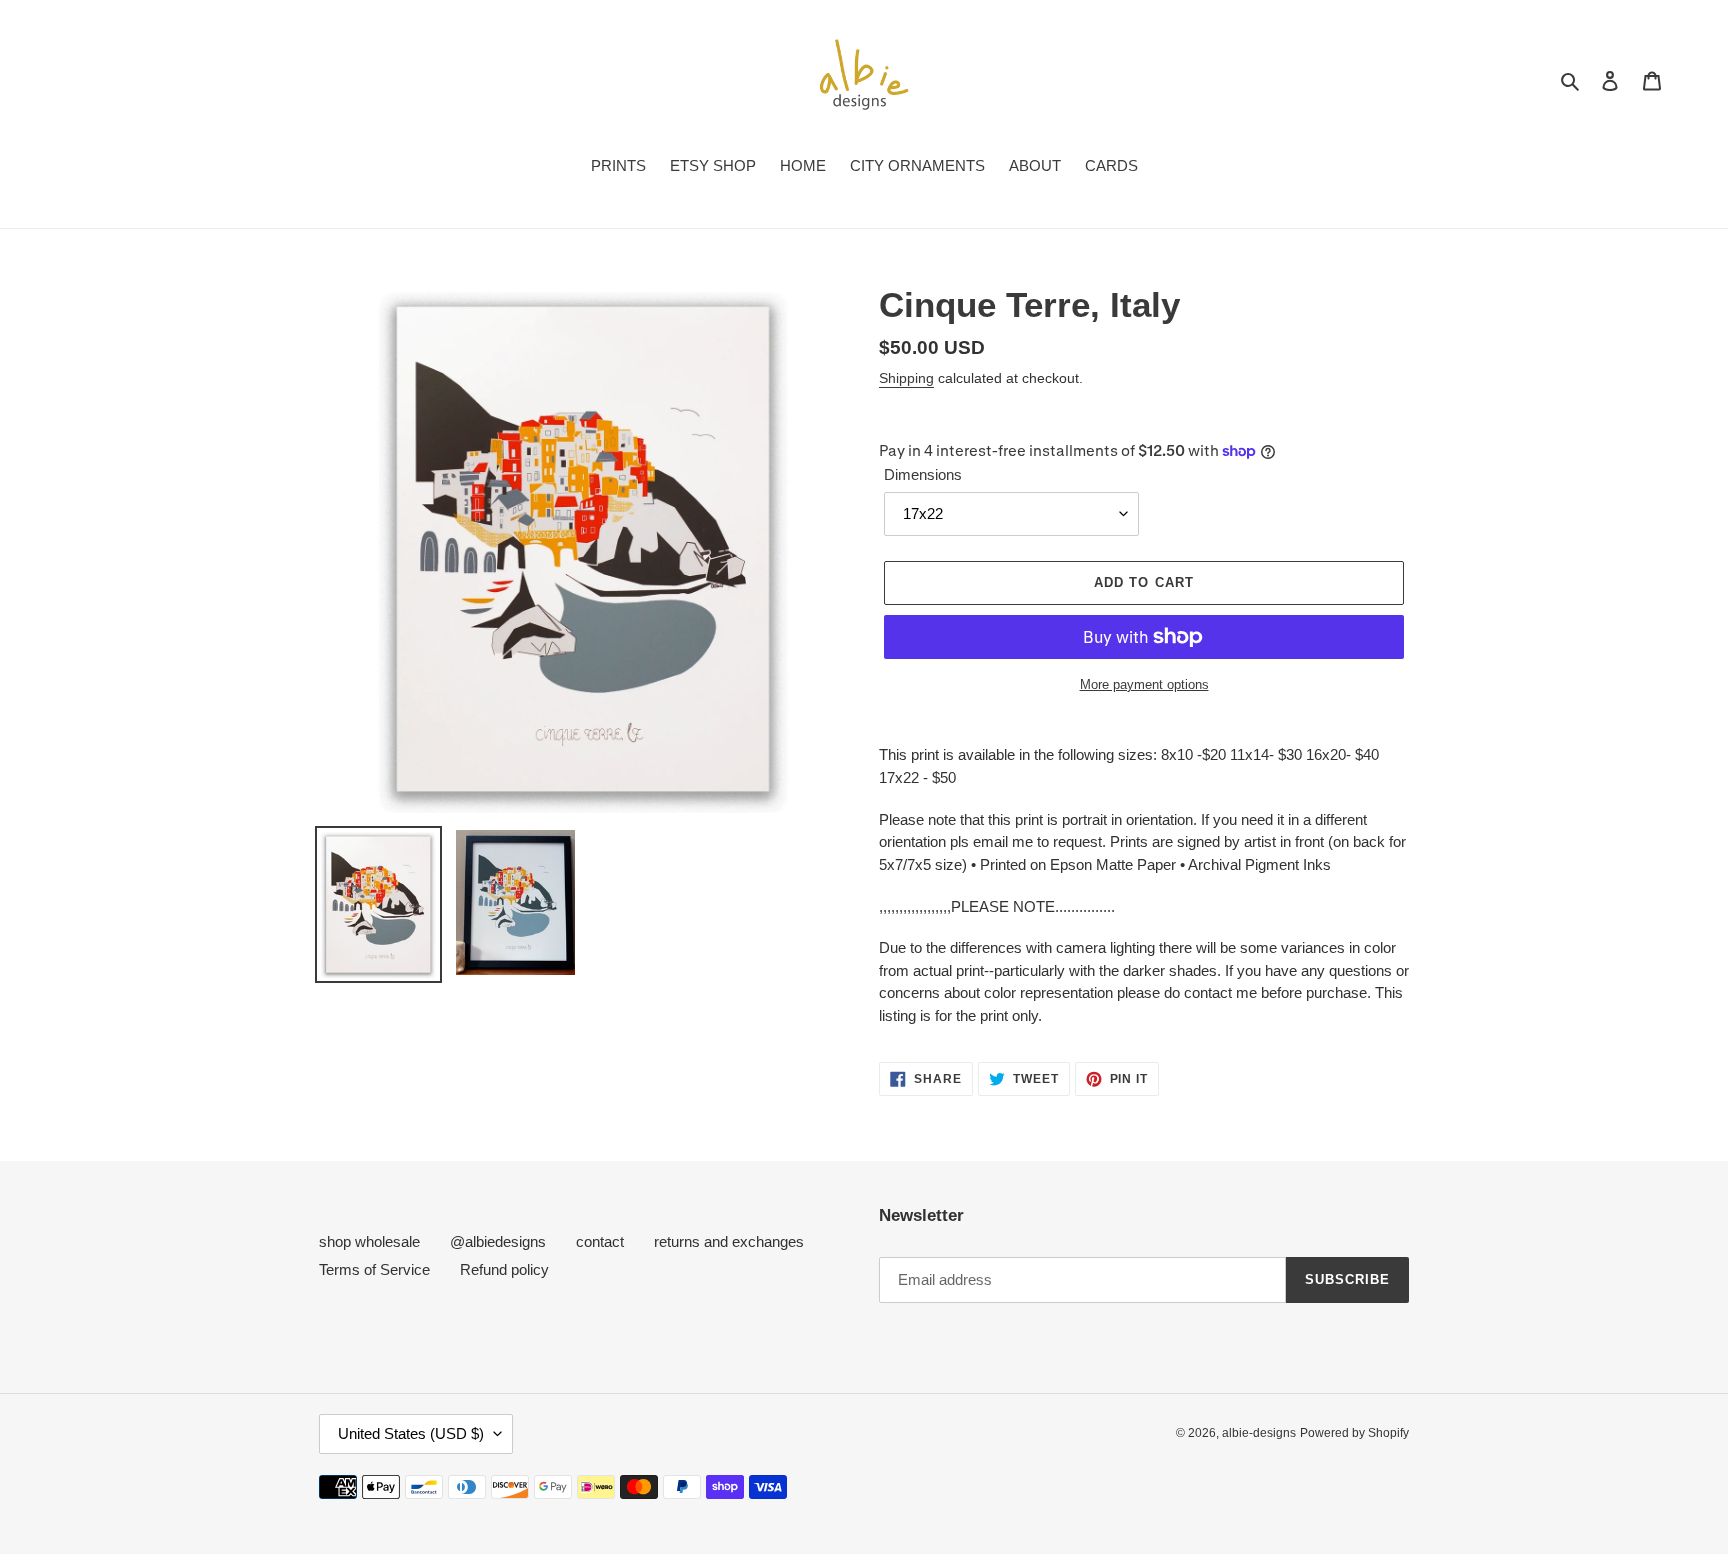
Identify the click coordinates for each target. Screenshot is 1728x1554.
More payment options (1144, 684)
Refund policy (504, 1269)
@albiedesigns (498, 1241)
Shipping (906, 378)
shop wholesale (369, 1241)
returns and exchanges (729, 1241)
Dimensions (923, 474)
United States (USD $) (411, 1433)
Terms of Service (374, 1269)
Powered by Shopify (1354, 1433)
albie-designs (1259, 1433)
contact (600, 1241)
